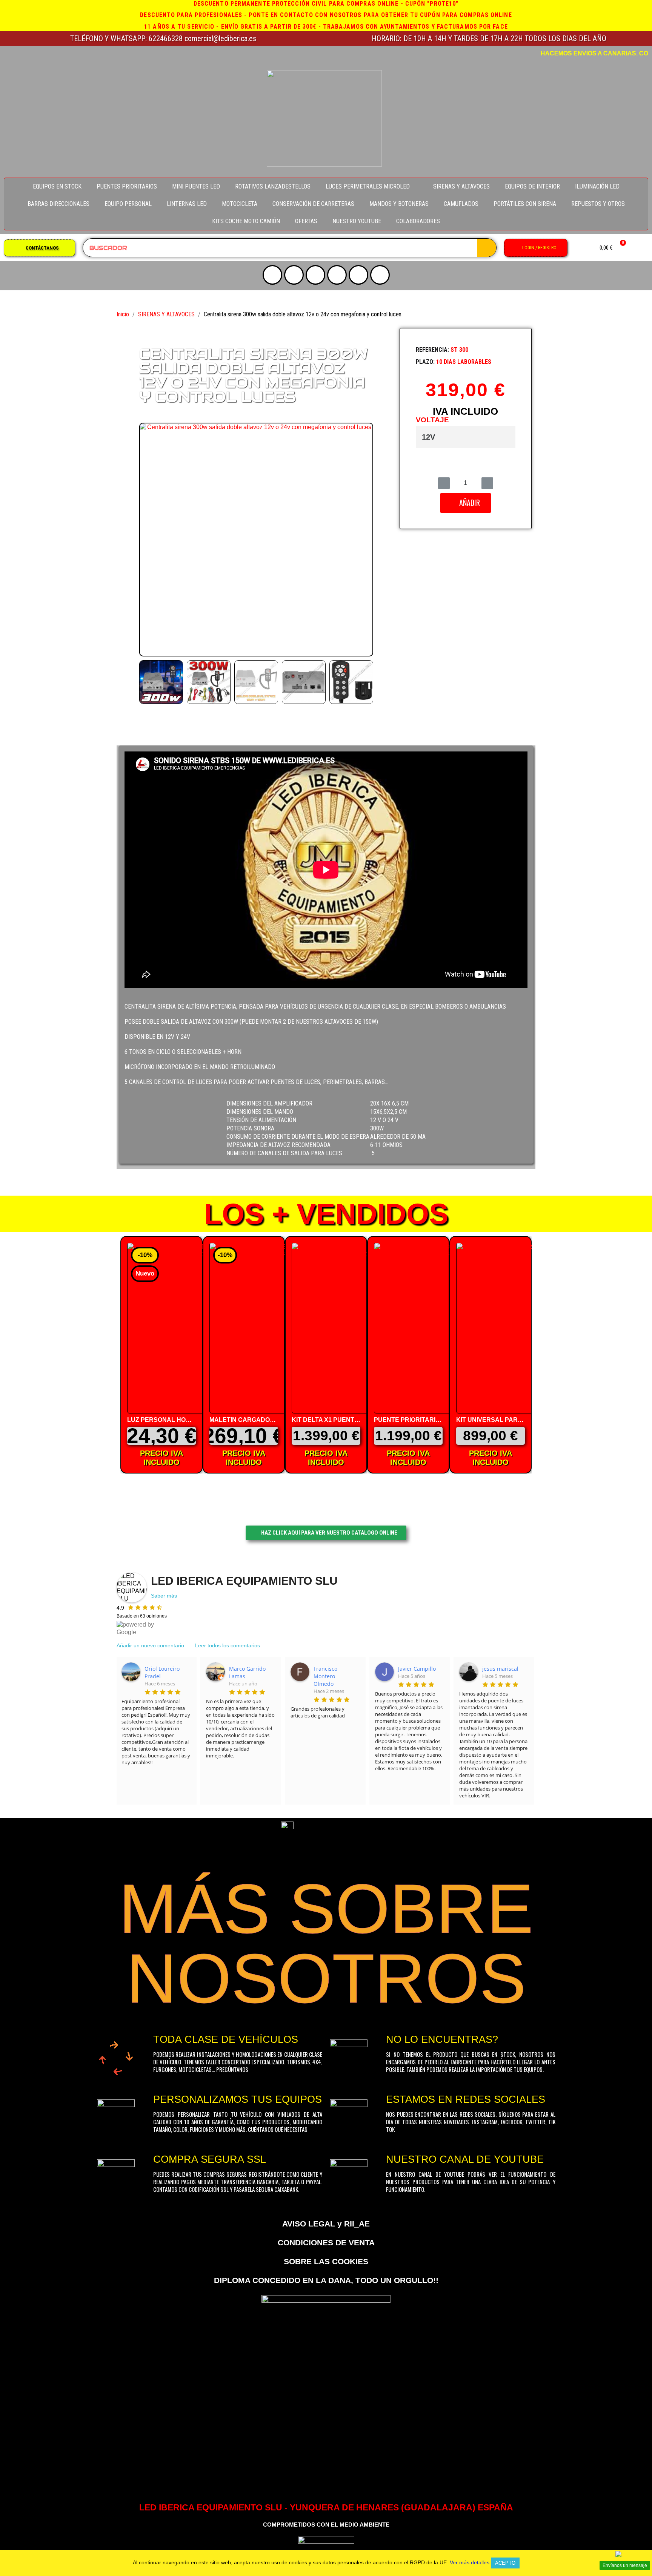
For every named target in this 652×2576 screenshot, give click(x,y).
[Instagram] (294, 275)
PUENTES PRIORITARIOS (127, 186)
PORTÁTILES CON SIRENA (525, 204)
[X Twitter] (315, 275)
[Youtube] (272, 275)
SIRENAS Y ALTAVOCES (461, 186)
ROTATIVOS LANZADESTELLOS (273, 186)
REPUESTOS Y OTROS (598, 204)
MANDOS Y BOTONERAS (399, 204)
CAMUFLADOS (461, 204)
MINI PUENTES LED (196, 186)
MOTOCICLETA (240, 204)
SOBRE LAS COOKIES (326, 2261)
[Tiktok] (358, 275)
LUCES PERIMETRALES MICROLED (368, 186)
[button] (39, 248)
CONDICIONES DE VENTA (326, 2242)
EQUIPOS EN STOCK (57, 186)
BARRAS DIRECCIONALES (58, 204)
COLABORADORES (418, 221)
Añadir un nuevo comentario (150, 1645)
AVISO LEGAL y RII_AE (326, 2224)
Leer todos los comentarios (228, 1645)
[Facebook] (337, 275)
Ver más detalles (470, 2562)
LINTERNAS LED (187, 204)
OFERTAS (306, 221)
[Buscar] (487, 248)
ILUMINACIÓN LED (597, 186)
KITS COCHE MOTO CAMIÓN (246, 221)
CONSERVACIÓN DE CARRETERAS (313, 204)
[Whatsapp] (380, 275)
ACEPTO (505, 2563)
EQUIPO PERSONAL (128, 204)
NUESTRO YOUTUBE (357, 221)
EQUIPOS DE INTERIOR (532, 186)
